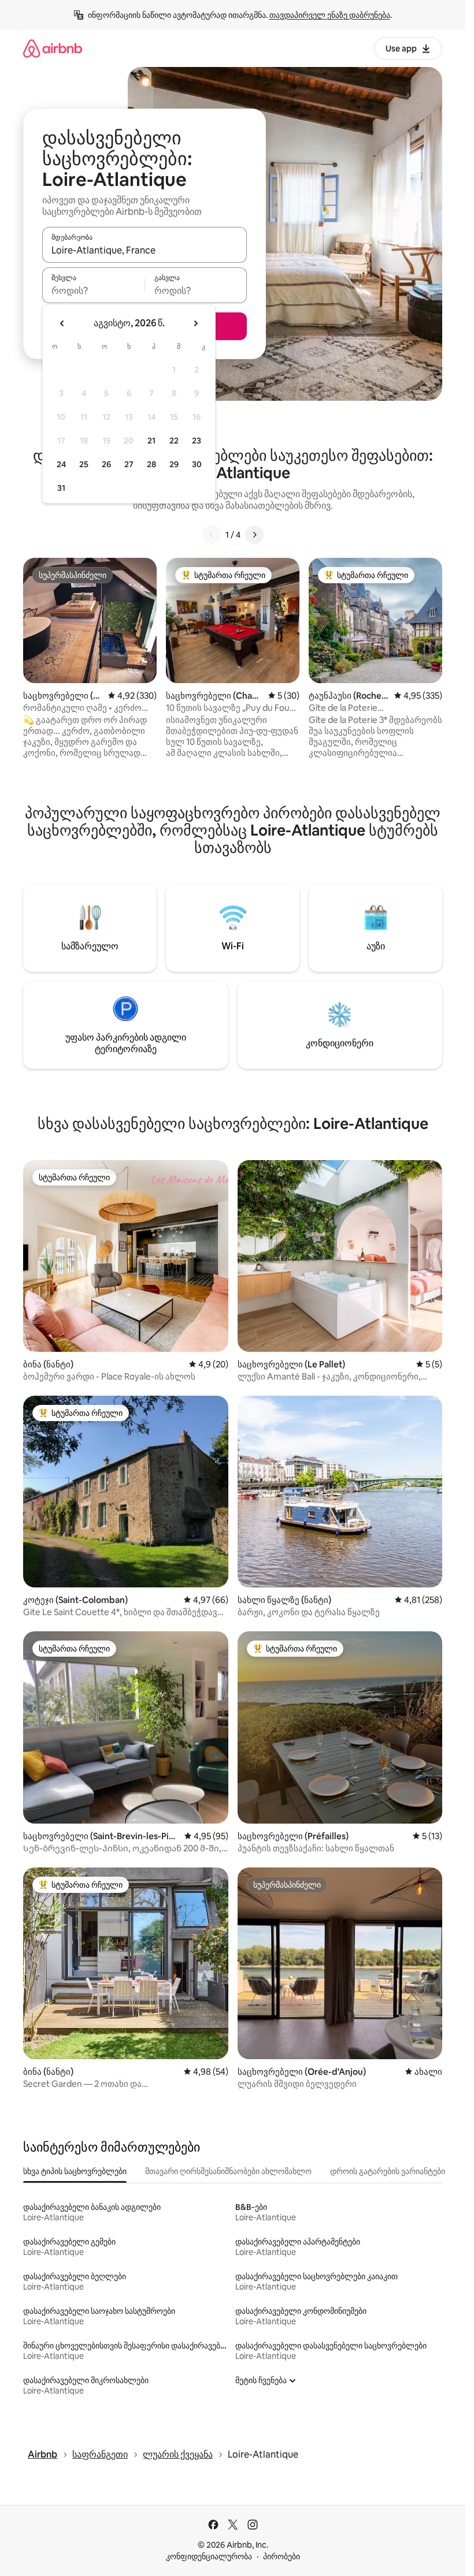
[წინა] (212, 535)
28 (151, 464)
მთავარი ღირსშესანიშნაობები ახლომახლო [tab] (228, 2171)
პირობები (282, 2556)
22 (174, 441)
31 (61, 488)
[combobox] (145, 250)
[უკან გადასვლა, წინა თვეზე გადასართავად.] (62, 323)
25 (84, 464)
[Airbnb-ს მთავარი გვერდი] (53, 48)
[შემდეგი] (254, 535)
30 (197, 464)
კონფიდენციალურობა (209, 2556)
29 (174, 464)
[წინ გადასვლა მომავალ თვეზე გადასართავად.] (195, 323)
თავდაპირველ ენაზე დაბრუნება (330, 15)
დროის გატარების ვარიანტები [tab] (388, 2171)
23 (197, 441)
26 (106, 464)
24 (61, 464)
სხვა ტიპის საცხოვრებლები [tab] (75, 2171)
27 (129, 464)
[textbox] (93, 290)
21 (151, 441)
